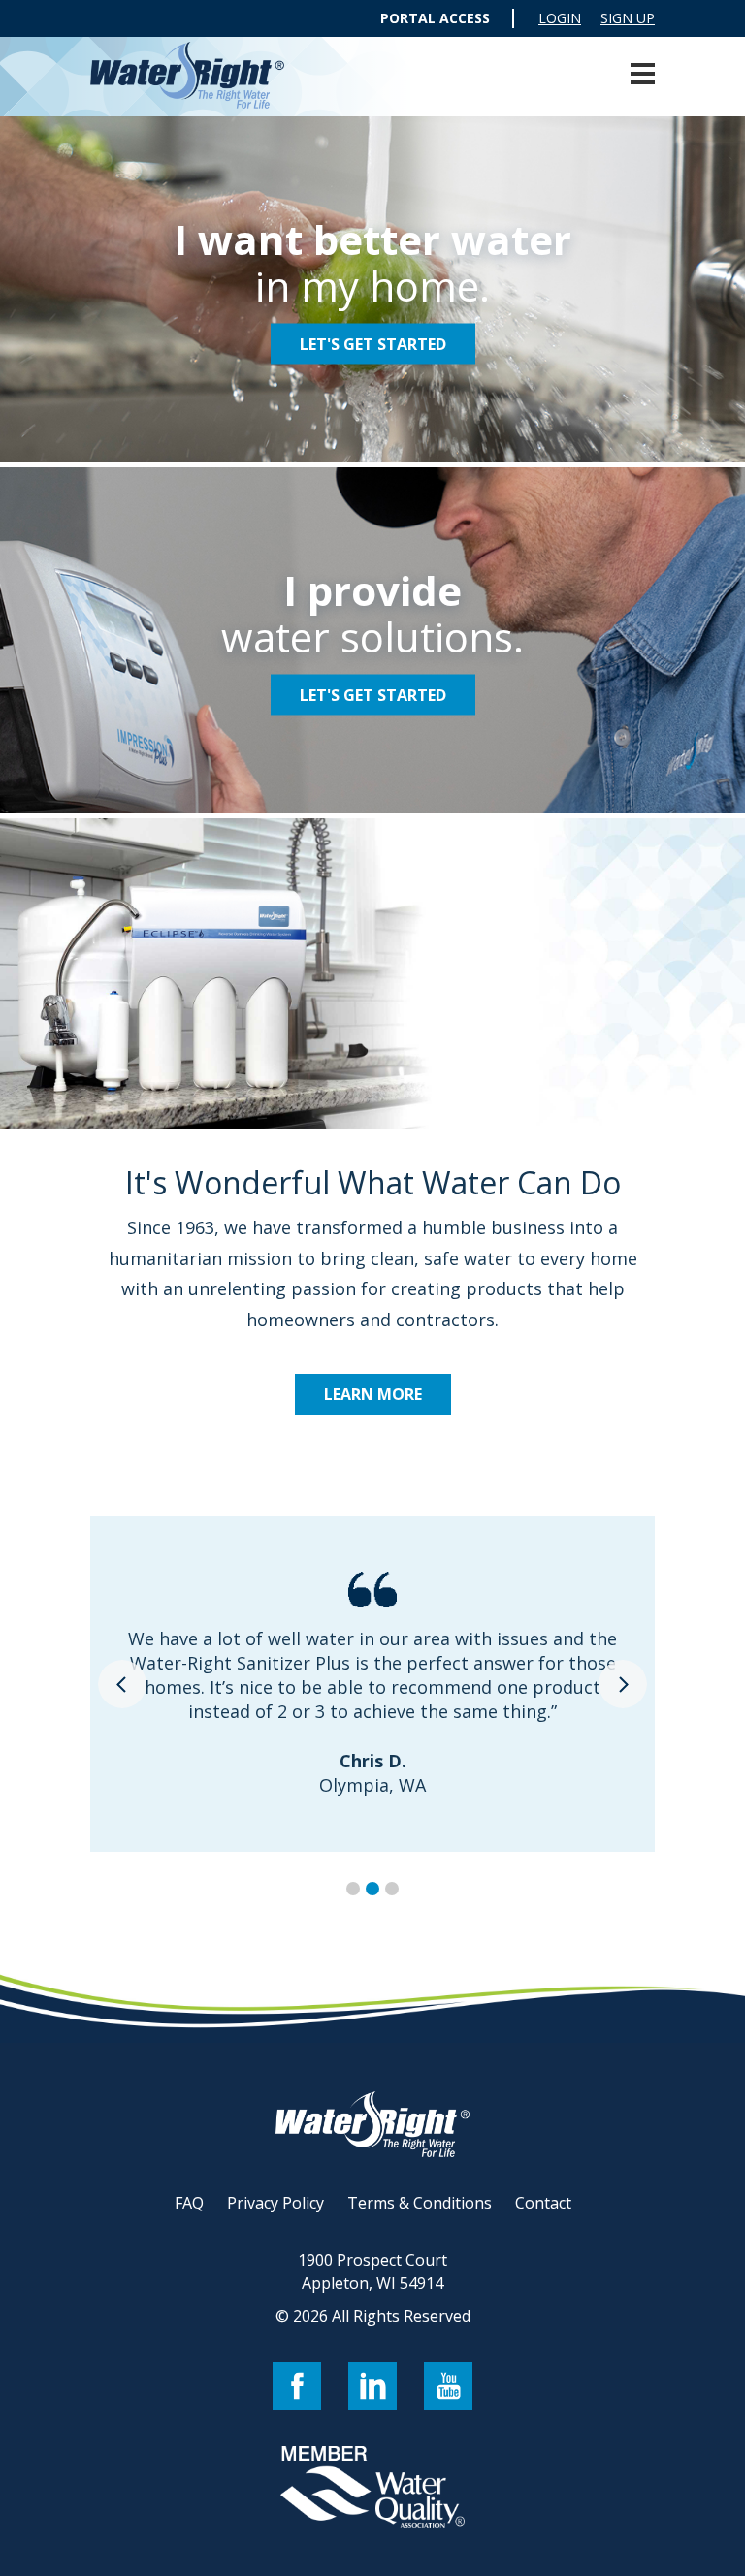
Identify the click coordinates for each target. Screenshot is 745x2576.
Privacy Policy (275, 2203)
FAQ (189, 2203)
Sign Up (628, 18)
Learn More (373, 1394)
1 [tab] (353, 1889)
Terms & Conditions (420, 2203)
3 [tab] (392, 1889)
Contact (543, 2203)
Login (560, 18)
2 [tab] (372, 1889)
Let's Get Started (373, 343)
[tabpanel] (372, 1684)
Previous (122, 1684)
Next (623, 1684)
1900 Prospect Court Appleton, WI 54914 (372, 2272)
